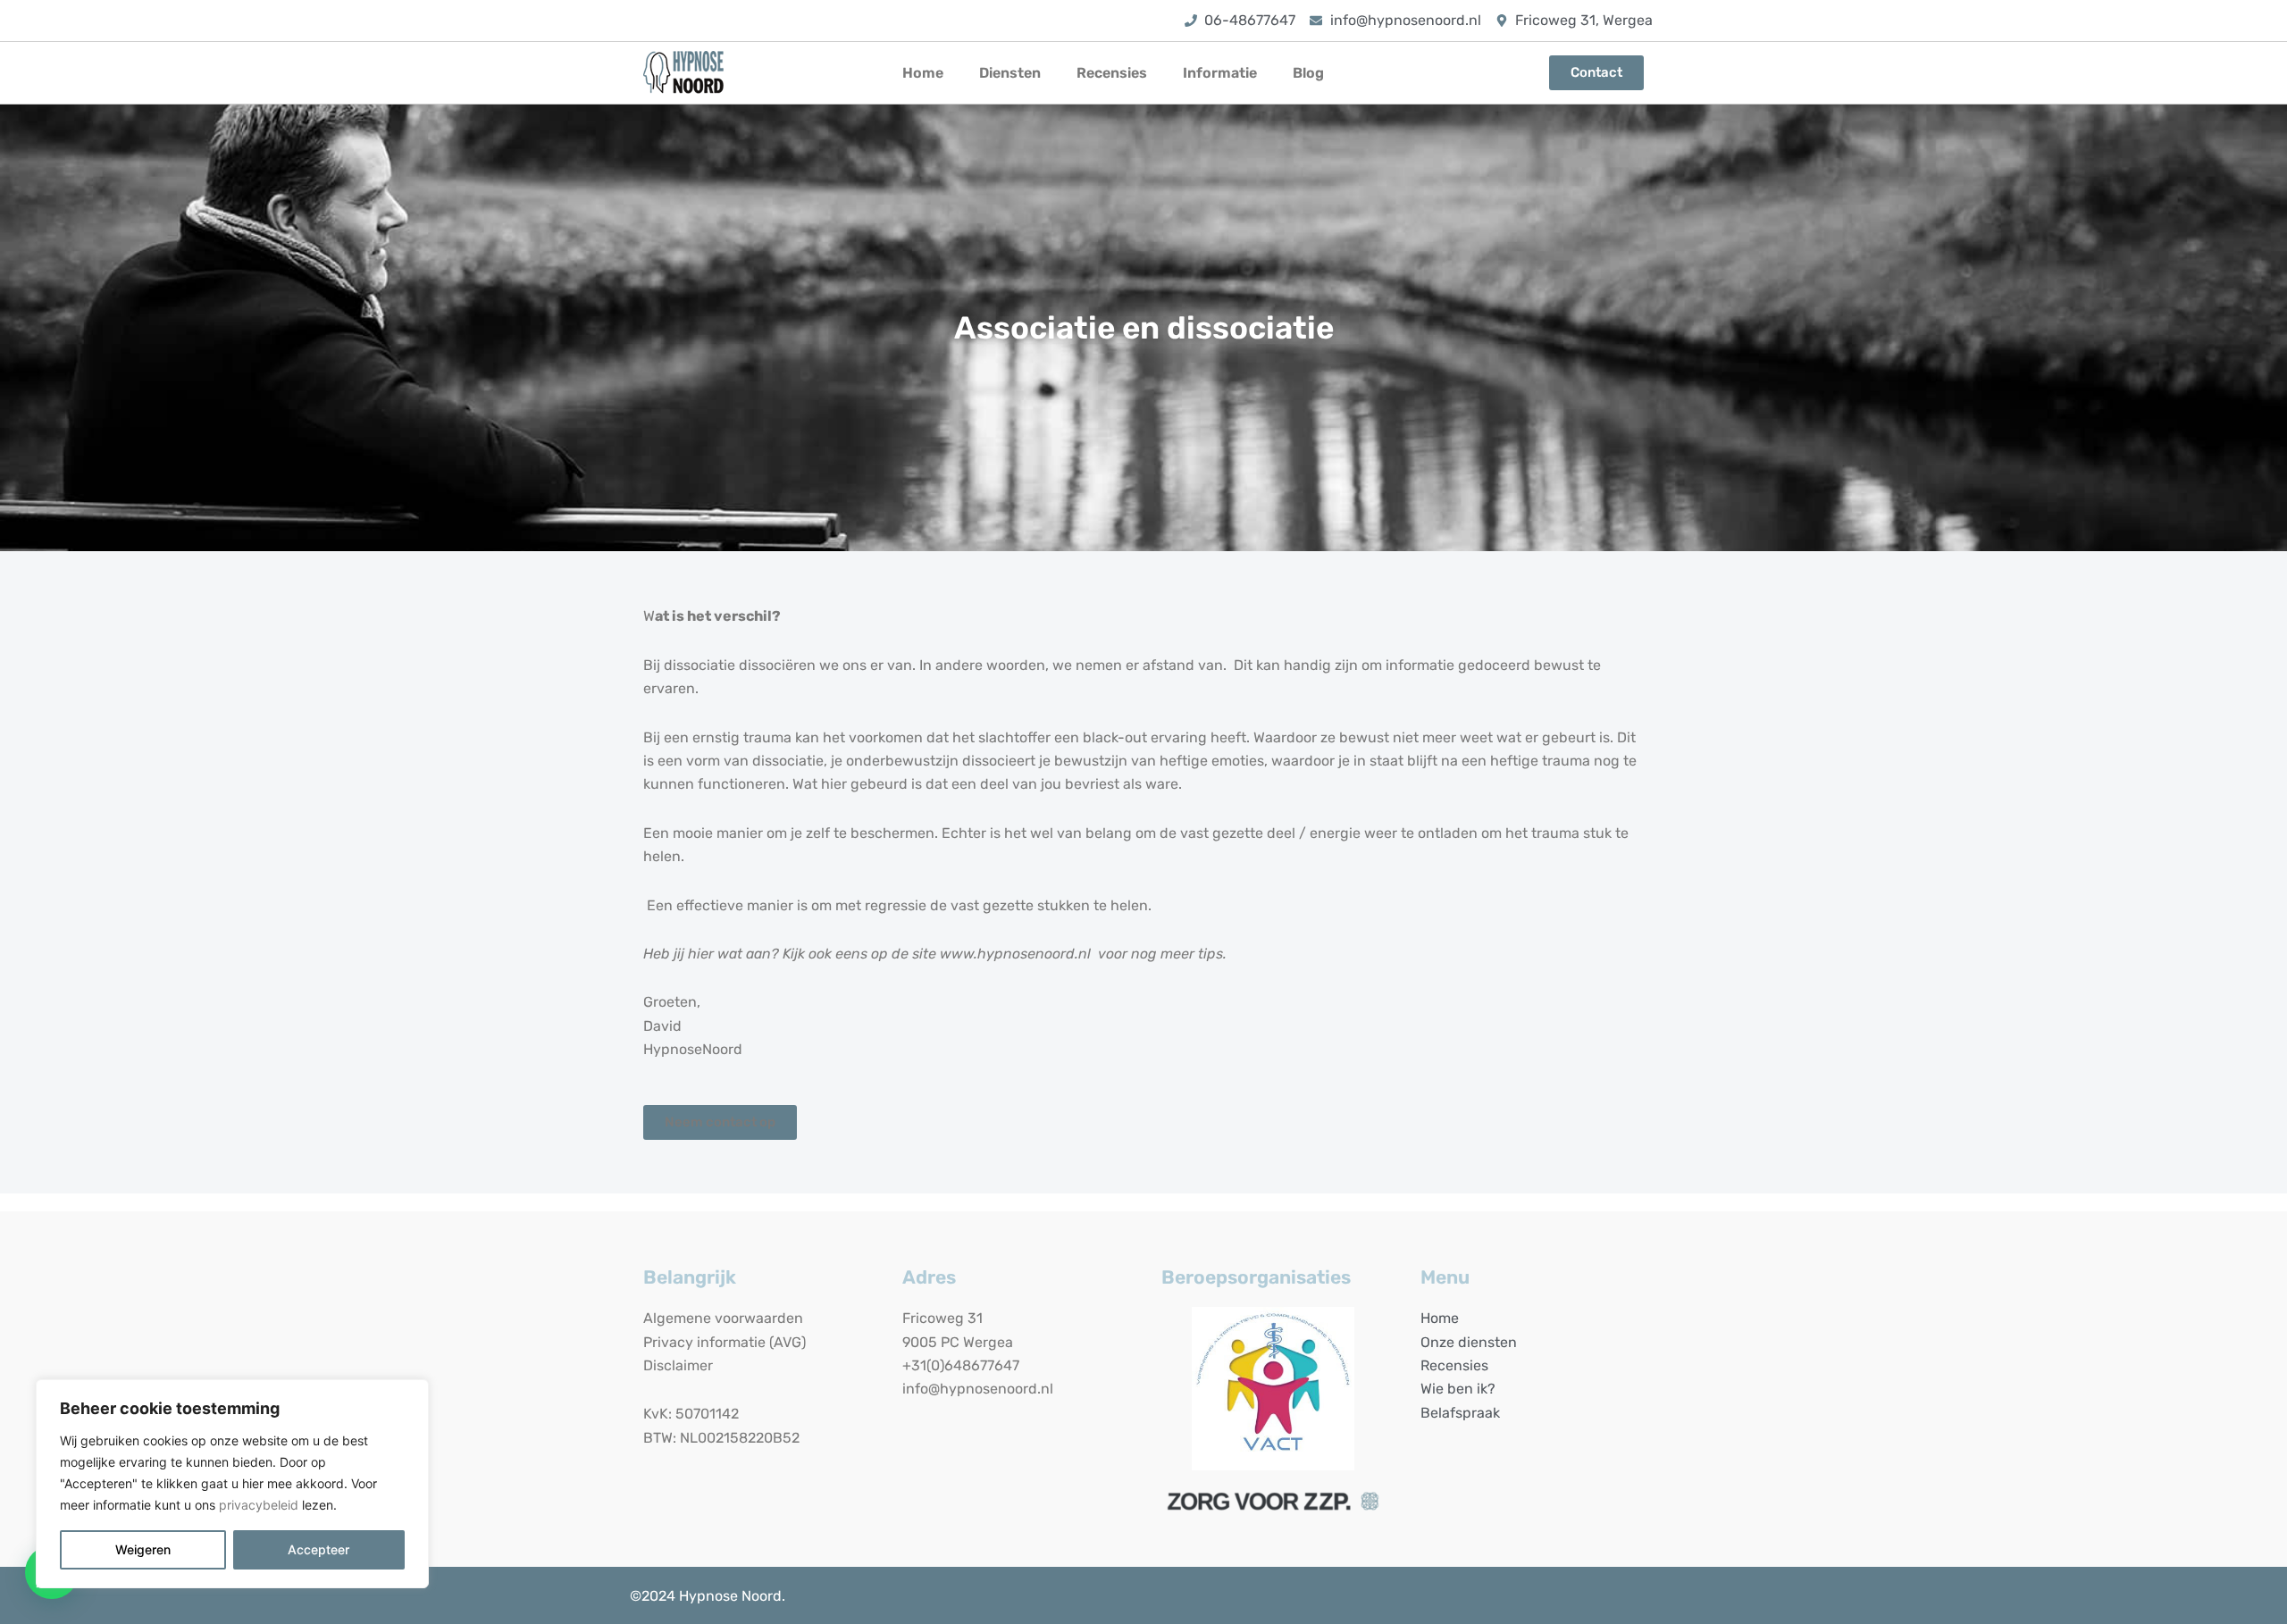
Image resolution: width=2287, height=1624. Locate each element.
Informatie (1220, 73)
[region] (232, 1484)
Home (923, 73)
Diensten (1010, 73)
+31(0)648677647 (961, 1365)
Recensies (1112, 73)
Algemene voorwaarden (723, 1318)
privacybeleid (259, 1505)
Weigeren (143, 1549)
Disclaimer (678, 1365)
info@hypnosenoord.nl (978, 1389)
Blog (1308, 73)
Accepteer (318, 1549)
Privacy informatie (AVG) (725, 1342)
